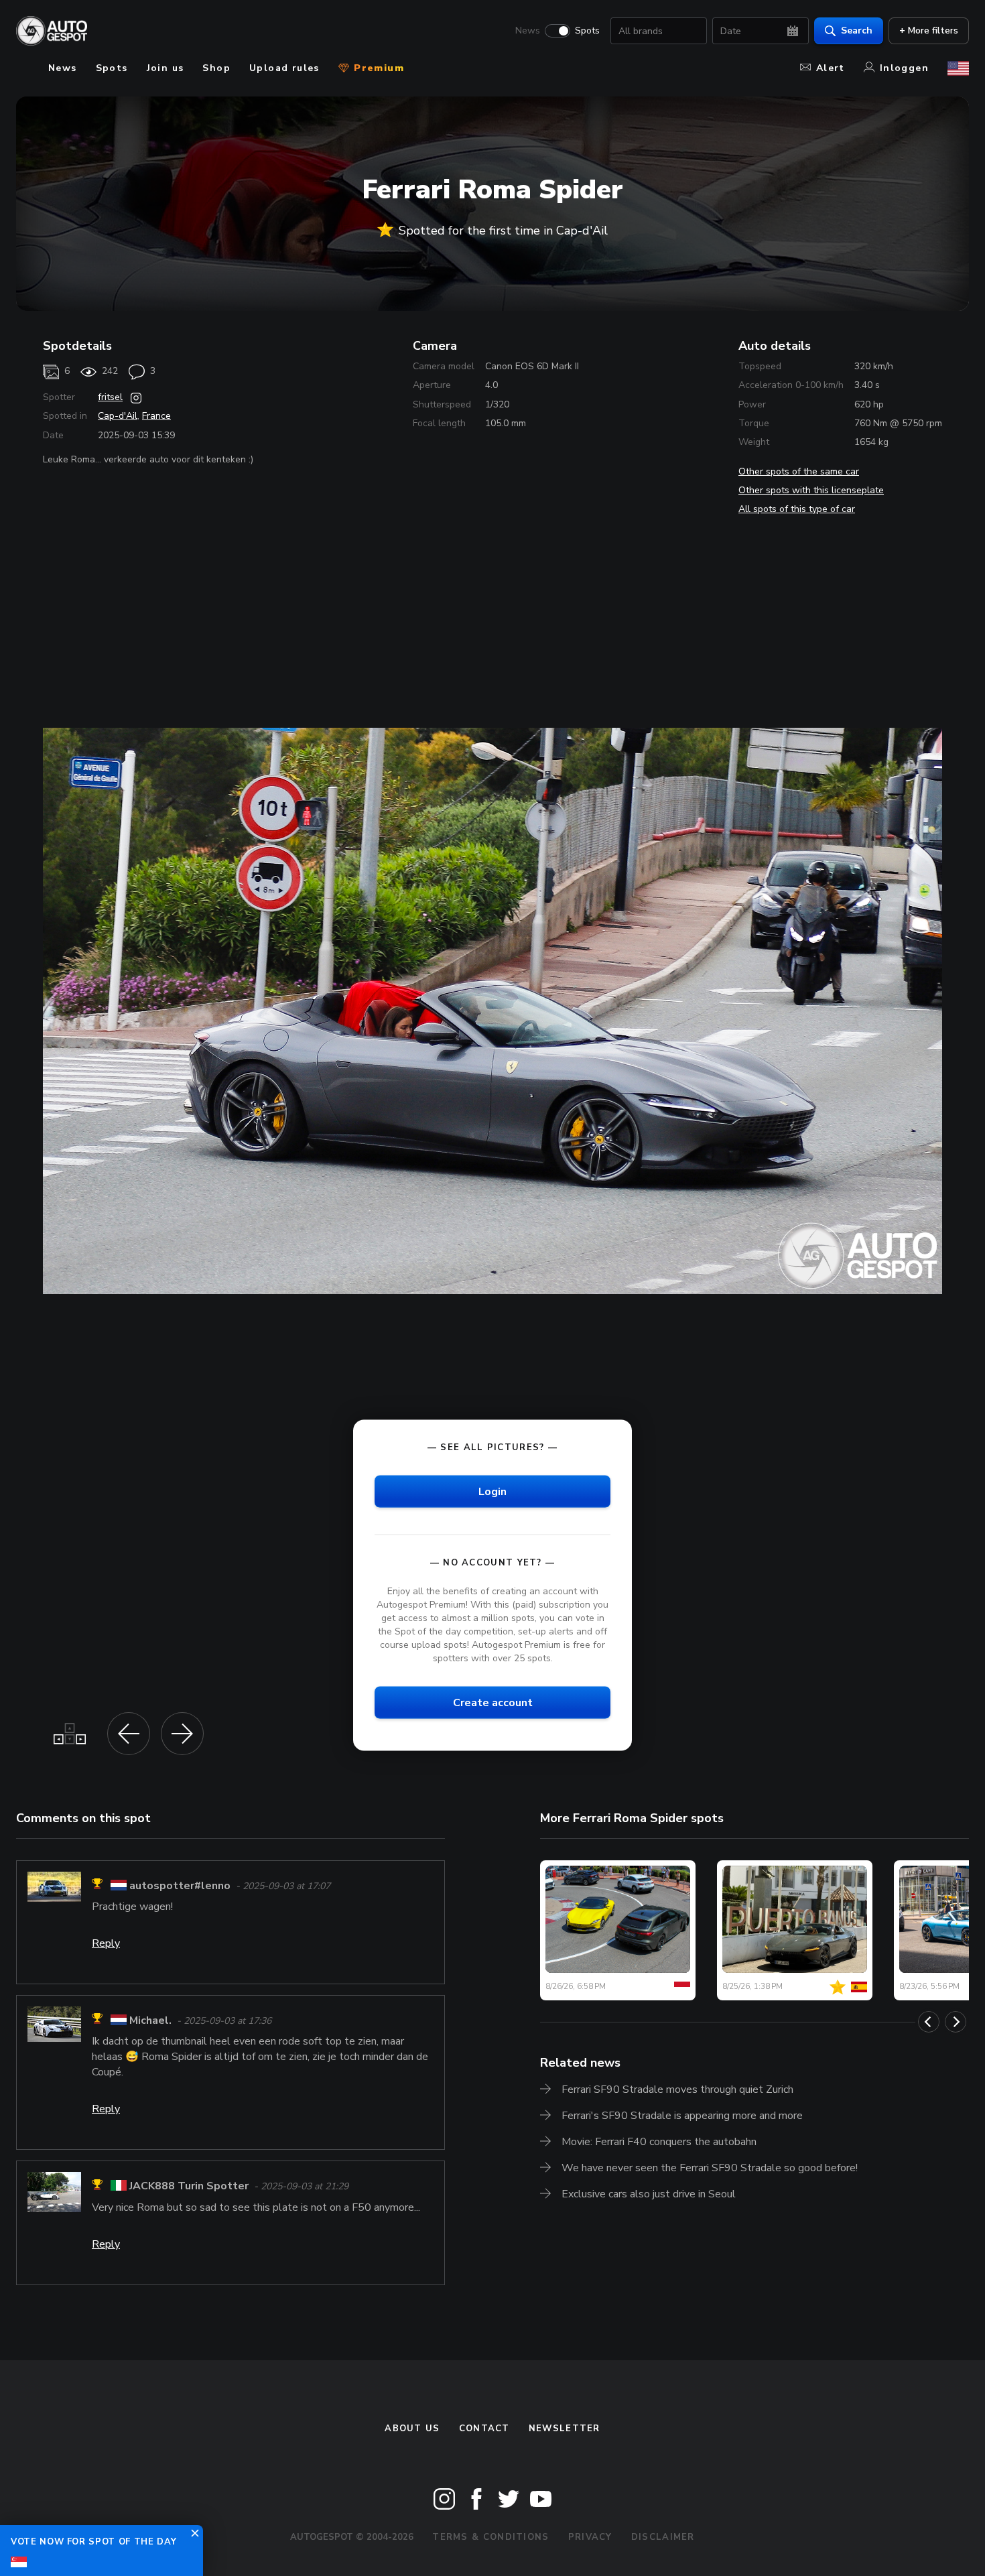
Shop (216, 68)
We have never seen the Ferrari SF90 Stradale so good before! (710, 2168)
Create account (493, 1703)
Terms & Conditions (490, 2537)
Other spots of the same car (799, 471)
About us (412, 2429)
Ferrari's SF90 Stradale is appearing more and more (682, 2116)
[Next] (956, 2022)
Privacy (590, 2537)
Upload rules (284, 68)
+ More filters (929, 30)
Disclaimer (663, 2537)
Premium (377, 68)
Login (492, 1491)
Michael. (150, 2020)
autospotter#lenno (180, 1886)
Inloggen (904, 68)
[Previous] (929, 2022)
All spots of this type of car (797, 509)
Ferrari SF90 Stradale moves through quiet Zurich (677, 2089)
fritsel (110, 397)
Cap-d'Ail (118, 416)
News (528, 31)
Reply (106, 1943)
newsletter (565, 2429)
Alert (831, 68)
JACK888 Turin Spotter (189, 2187)
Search (857, 30)
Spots (587, 31)
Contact (484, 2429)
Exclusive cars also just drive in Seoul (649, 2194)
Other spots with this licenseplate (811, 490)
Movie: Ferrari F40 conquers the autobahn (659, 2142)
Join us (166, 68)
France (156, 416)
